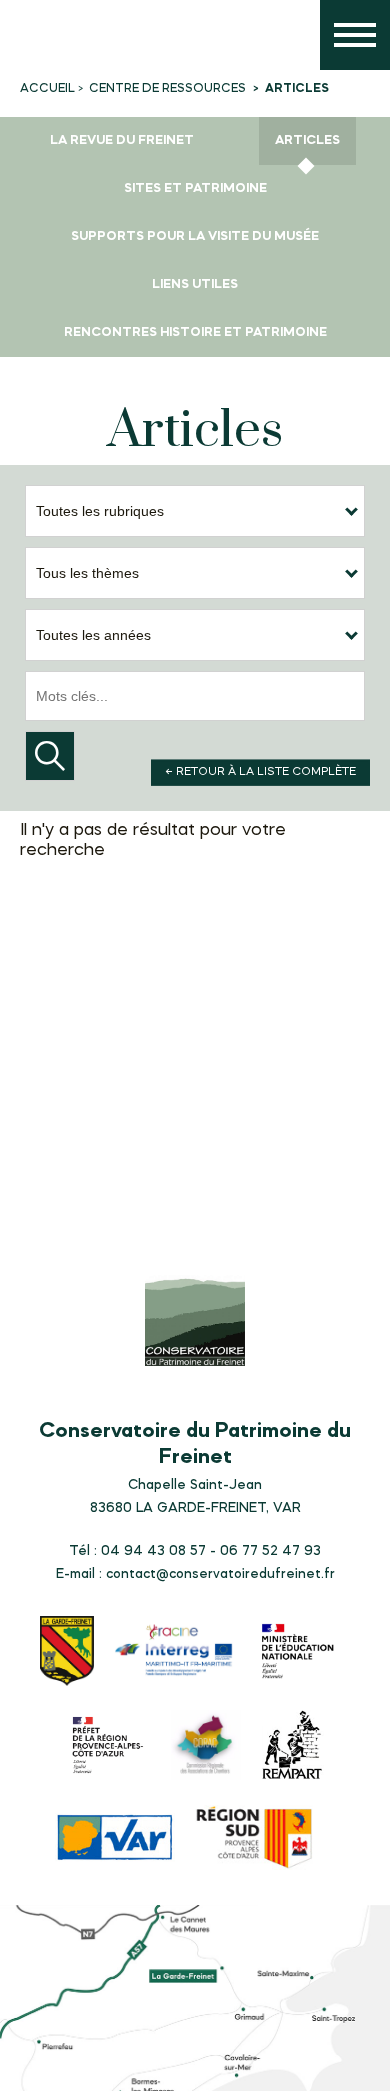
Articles (307, 140)
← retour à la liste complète (260, 772)
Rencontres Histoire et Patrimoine (195, 332)
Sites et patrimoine (195, 188)
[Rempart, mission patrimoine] (292, 1747)
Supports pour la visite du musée (195, 236)
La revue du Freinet (122, 140)
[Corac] (206, 1747)
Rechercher (50, 756)
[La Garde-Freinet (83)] (67, 1653)
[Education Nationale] (302, 1653)
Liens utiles (195, 284)
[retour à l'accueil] (40, 40)
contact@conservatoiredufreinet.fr (220, 1574)
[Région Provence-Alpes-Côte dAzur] (255, 1840)
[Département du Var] (115, 1840)
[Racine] (174, 1652)
